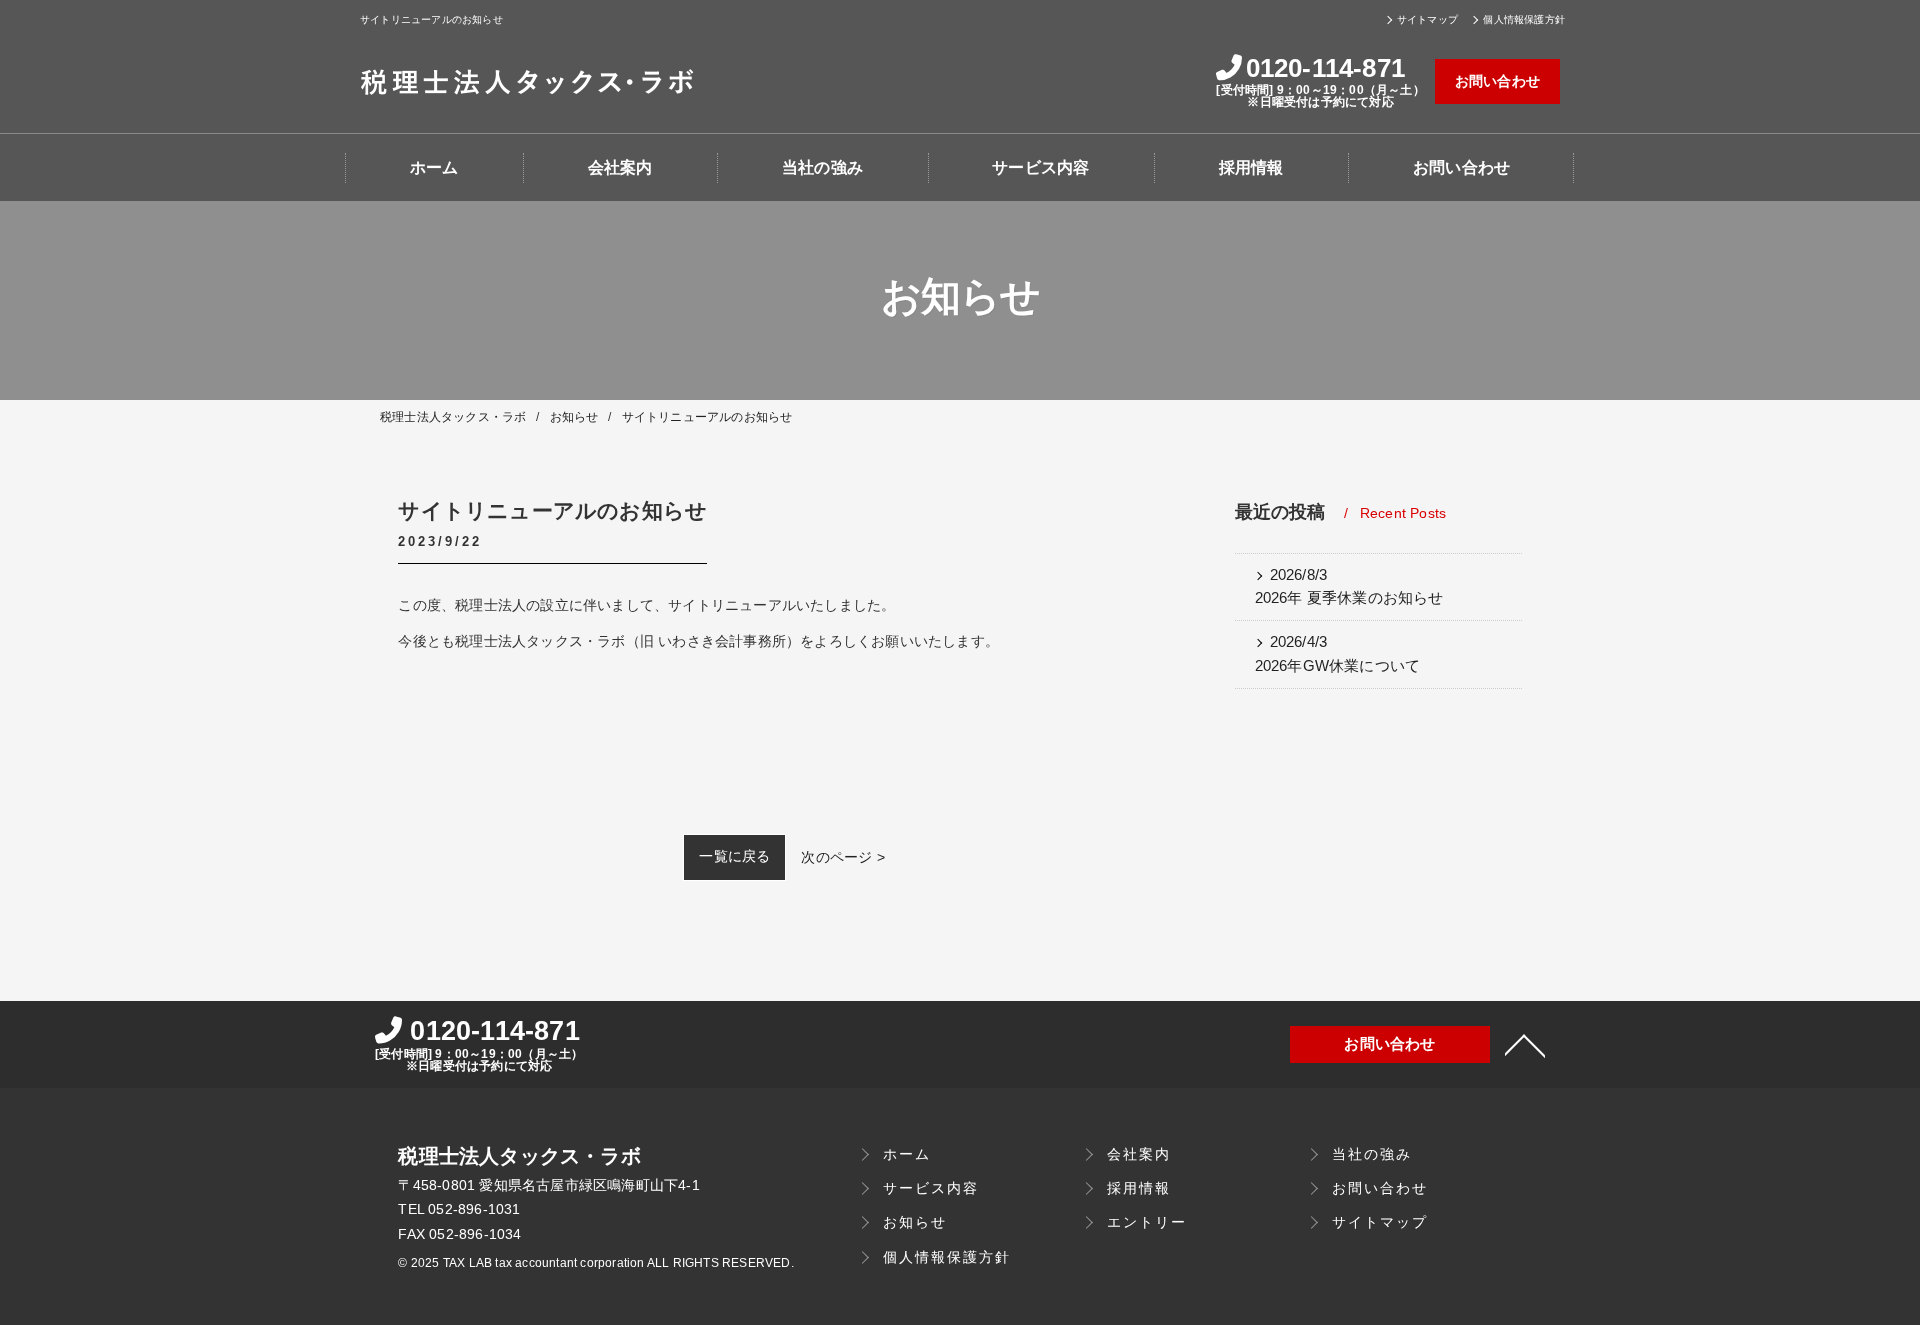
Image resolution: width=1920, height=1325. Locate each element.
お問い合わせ (1497, 81)
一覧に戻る (734, 856)
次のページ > (842, 857)
